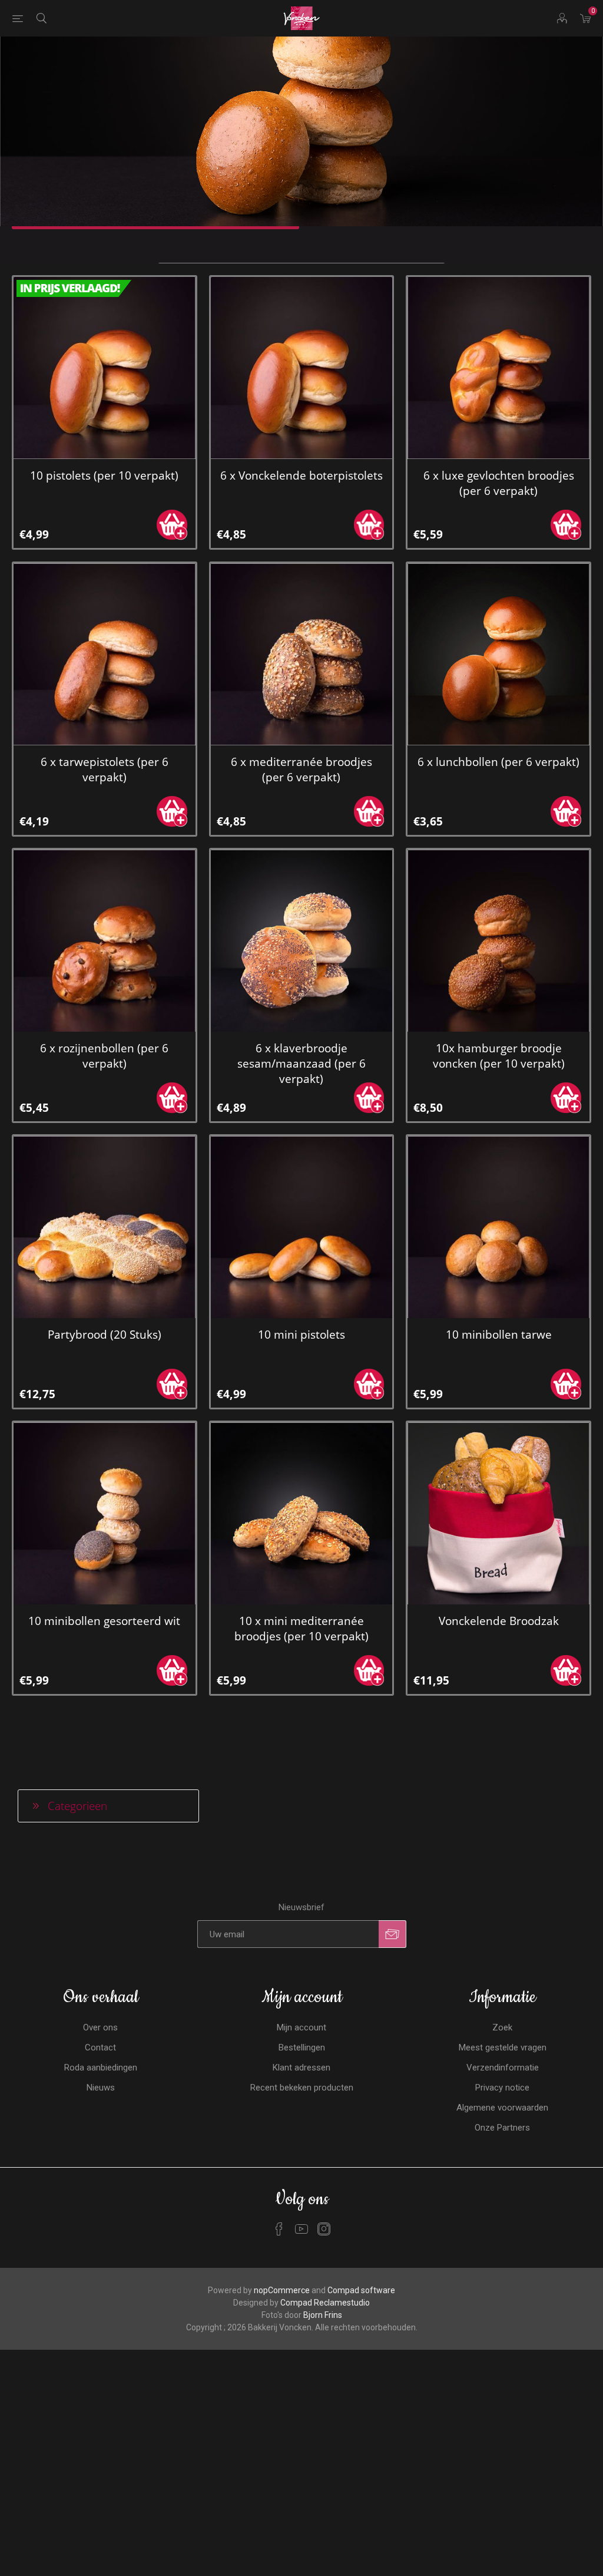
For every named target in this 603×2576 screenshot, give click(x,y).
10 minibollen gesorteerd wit (104, 1621)
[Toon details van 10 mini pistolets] (302, 1227)
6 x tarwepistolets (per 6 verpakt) (105, 770)
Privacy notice (502, 2088)
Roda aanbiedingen (101, 2068)
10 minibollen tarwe (499, 1335)
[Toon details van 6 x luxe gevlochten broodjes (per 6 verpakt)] (498, 368)
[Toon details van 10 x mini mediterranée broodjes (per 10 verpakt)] (302, 1513)
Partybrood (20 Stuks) (105, 1335)
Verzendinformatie (503, 2068)
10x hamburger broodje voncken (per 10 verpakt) (499, 1056)
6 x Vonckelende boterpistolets (301, 475)
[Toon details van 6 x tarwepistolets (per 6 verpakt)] (105, 654)
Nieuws (101, 2088)
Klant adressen (301, 2068)
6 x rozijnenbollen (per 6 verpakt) (104, 1056)
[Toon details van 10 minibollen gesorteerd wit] (105, 1513)
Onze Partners (502, 2128)
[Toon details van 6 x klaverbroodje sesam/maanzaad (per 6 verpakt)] (302, 941)
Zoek (502, 2027)
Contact (100, 2047)
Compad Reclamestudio (325, 2303)
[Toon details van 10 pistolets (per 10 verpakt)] (105, 368)
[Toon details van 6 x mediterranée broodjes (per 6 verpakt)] (302, 654)
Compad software (361, 2290)
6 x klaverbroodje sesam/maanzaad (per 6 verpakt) (301, 1064)
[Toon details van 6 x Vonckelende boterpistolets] (302, 368)
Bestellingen (302, 2047)
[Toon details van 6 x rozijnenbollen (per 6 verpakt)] (105, 941)
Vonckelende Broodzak (499, 1621)
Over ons (100, 2027)
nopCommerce (282, 2290)
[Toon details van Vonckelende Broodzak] (498, 1513)
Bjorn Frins (323, 2315)
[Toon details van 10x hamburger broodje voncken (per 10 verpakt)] (498, 941)
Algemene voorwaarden (502, 2108)
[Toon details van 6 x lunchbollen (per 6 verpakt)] (498, 654)
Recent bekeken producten (302, 2088)
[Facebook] (279, 2229)
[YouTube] (301, 2229)
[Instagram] (324, 2229)
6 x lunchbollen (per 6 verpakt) (498, 762)
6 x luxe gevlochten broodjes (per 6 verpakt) (499, 483)
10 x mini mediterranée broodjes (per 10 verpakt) (301, 1629)
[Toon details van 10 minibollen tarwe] (498, 1227)
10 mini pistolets (301, 1335)
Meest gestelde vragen (503, 2047)
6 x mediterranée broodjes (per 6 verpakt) (301, 770)
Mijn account (301, 2027)
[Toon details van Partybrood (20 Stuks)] (105, 1227)
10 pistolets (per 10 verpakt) (104, 475)
